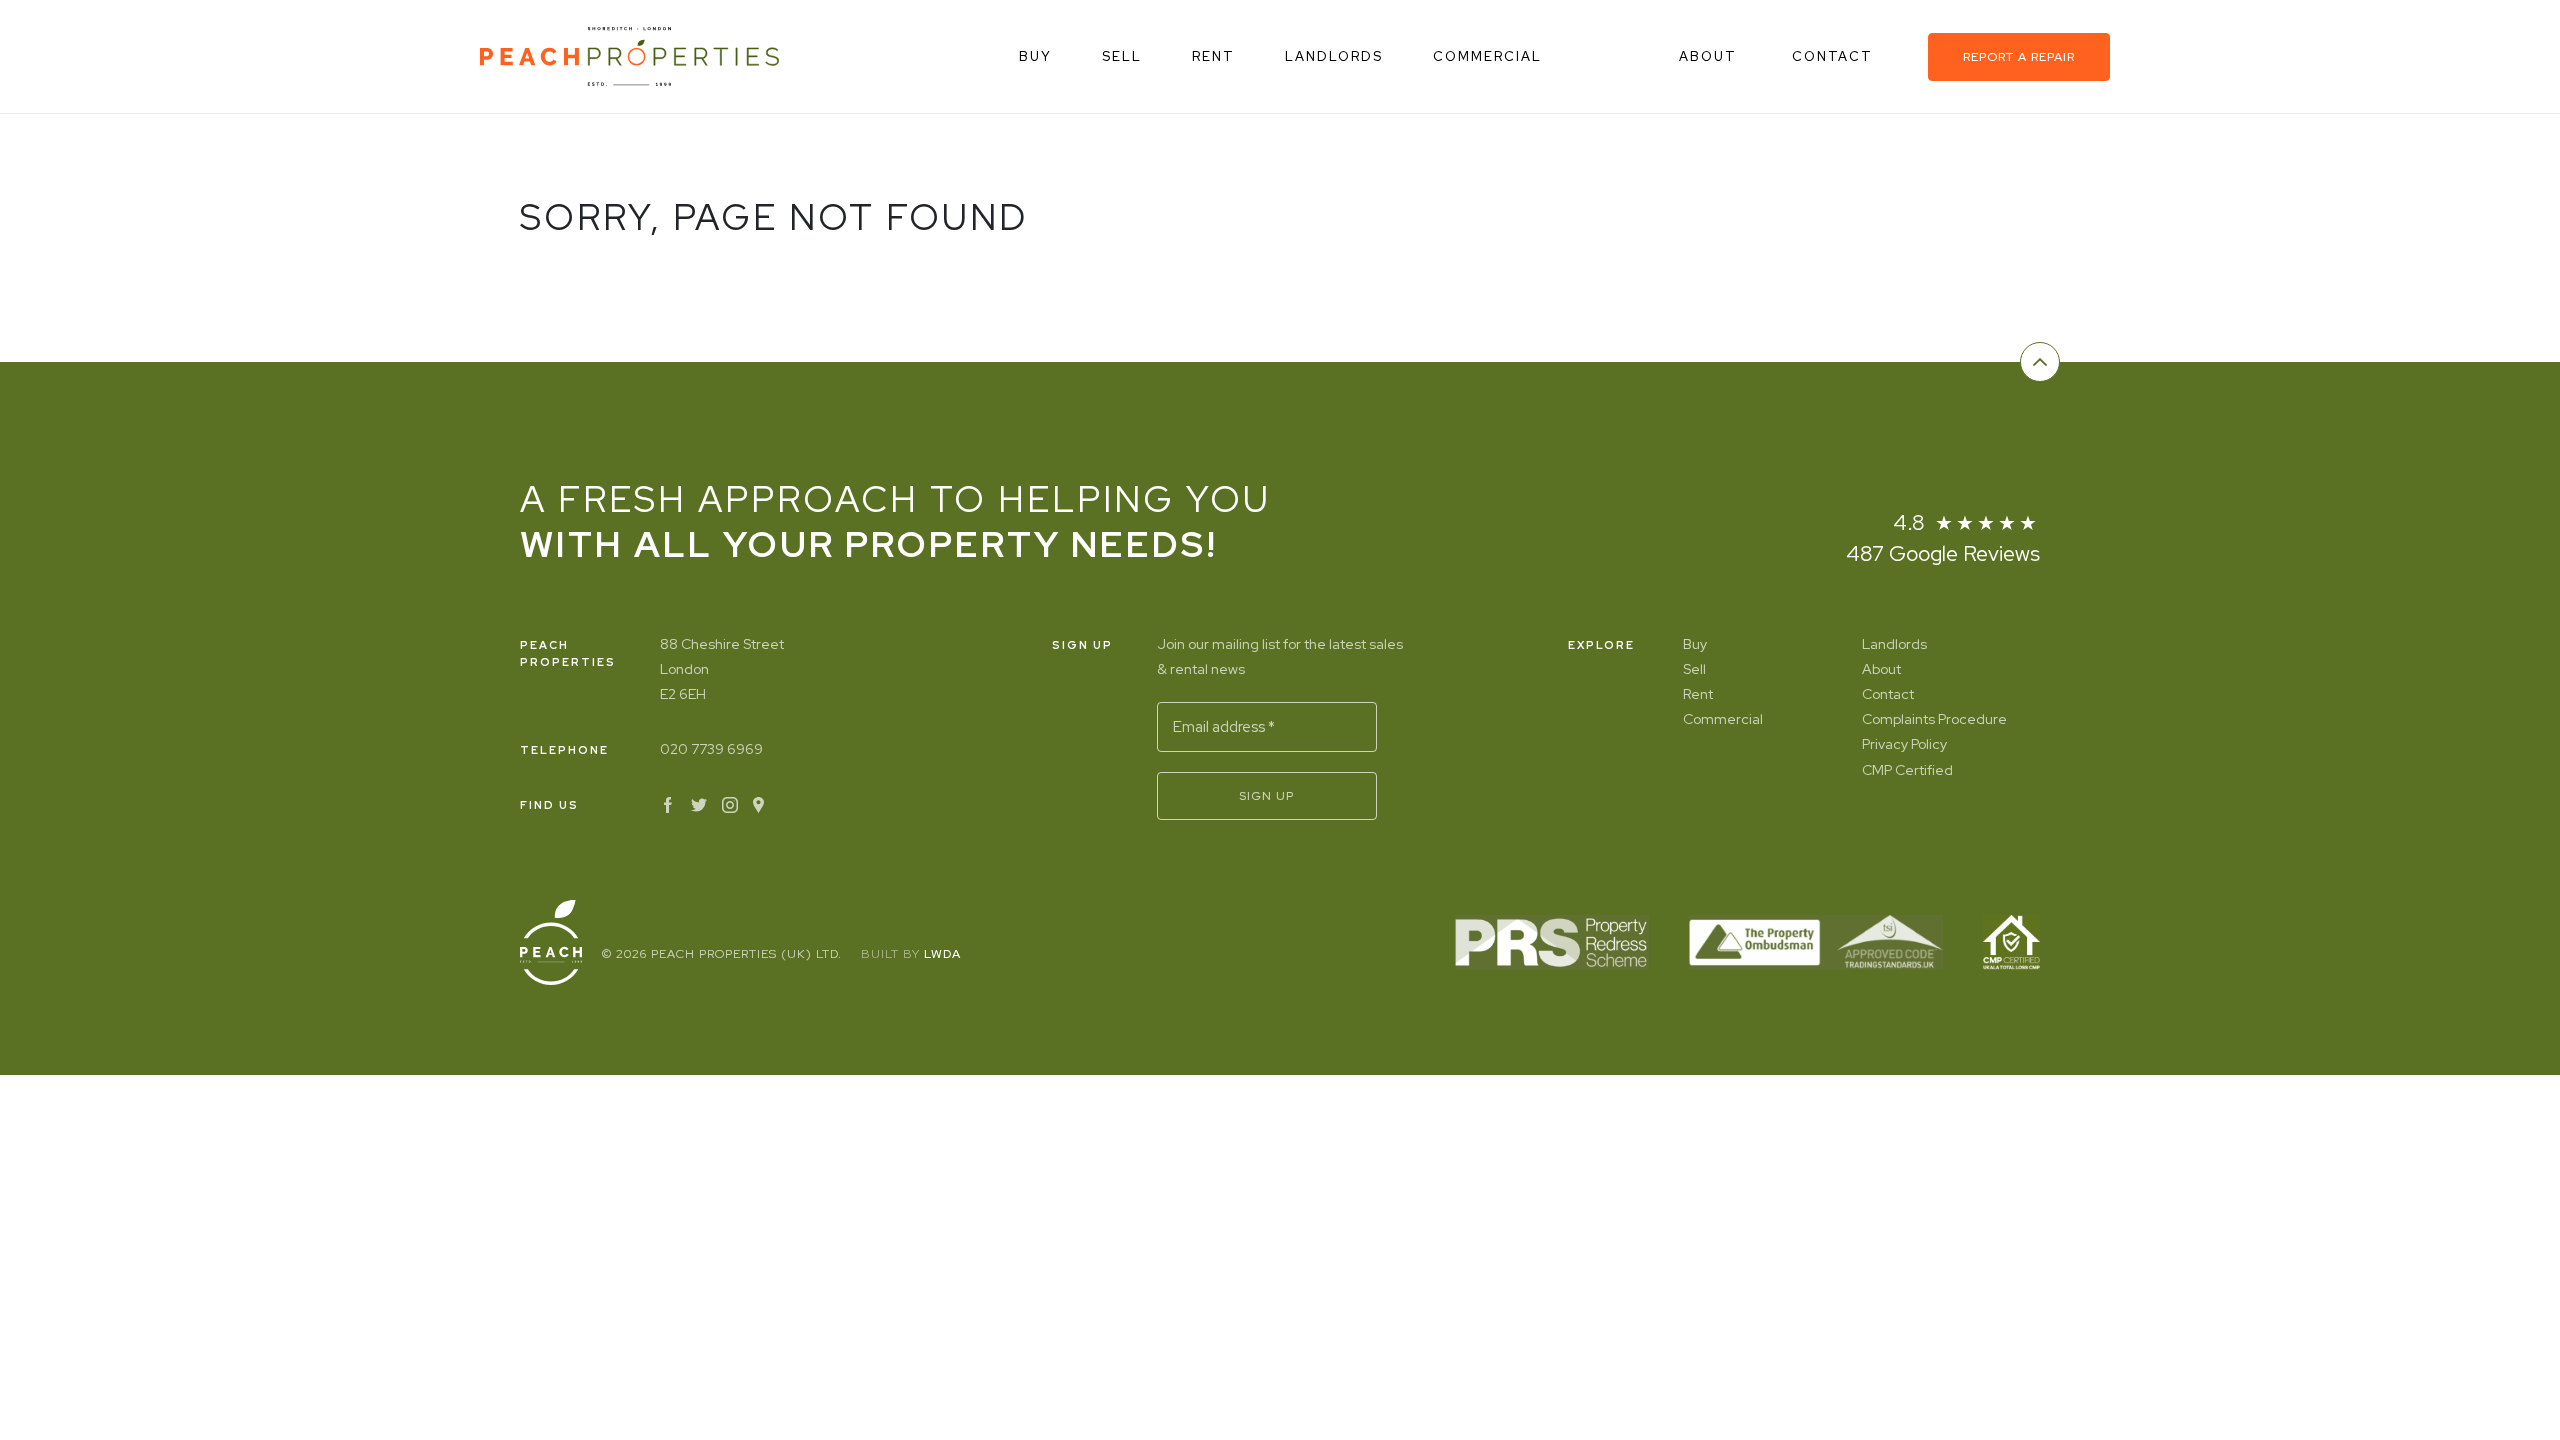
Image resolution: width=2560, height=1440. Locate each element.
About (1710, 56)
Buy (1035, 56)
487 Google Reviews (1943, 553)
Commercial (1487, 56)
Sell (1122, 56)
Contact (1835, 56)
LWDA (942, 954)
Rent (1213, 56)
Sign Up (1266, 796)
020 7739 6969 (711, 749)
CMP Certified (1907, 770)
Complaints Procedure (1934, 719)
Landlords (1334, 56)
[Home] (629, 56)
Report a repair (2019, 57)
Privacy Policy (1904, 744)
